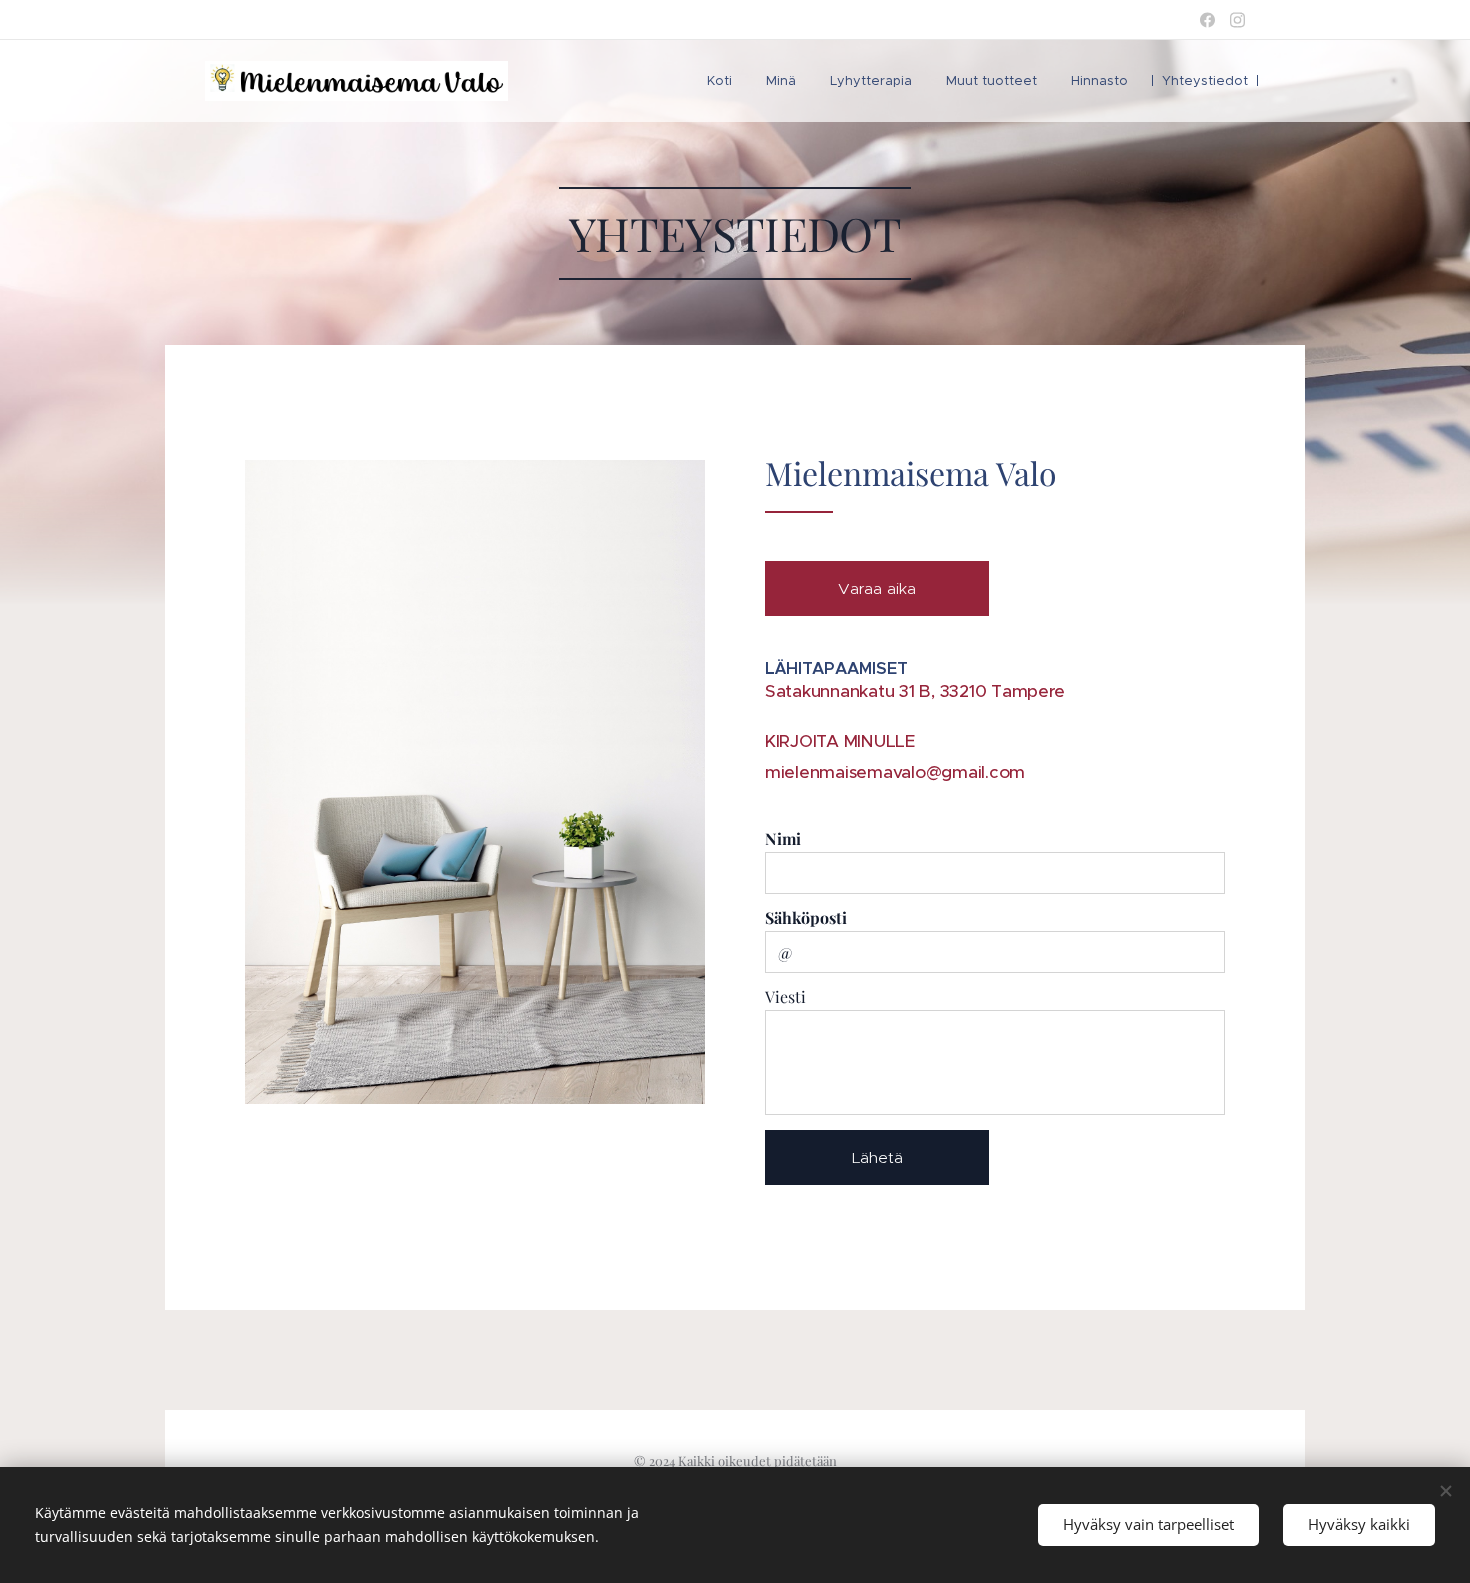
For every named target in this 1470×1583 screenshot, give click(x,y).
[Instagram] (1237, 20)
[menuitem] (719, 81)
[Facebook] (1207, 20)
